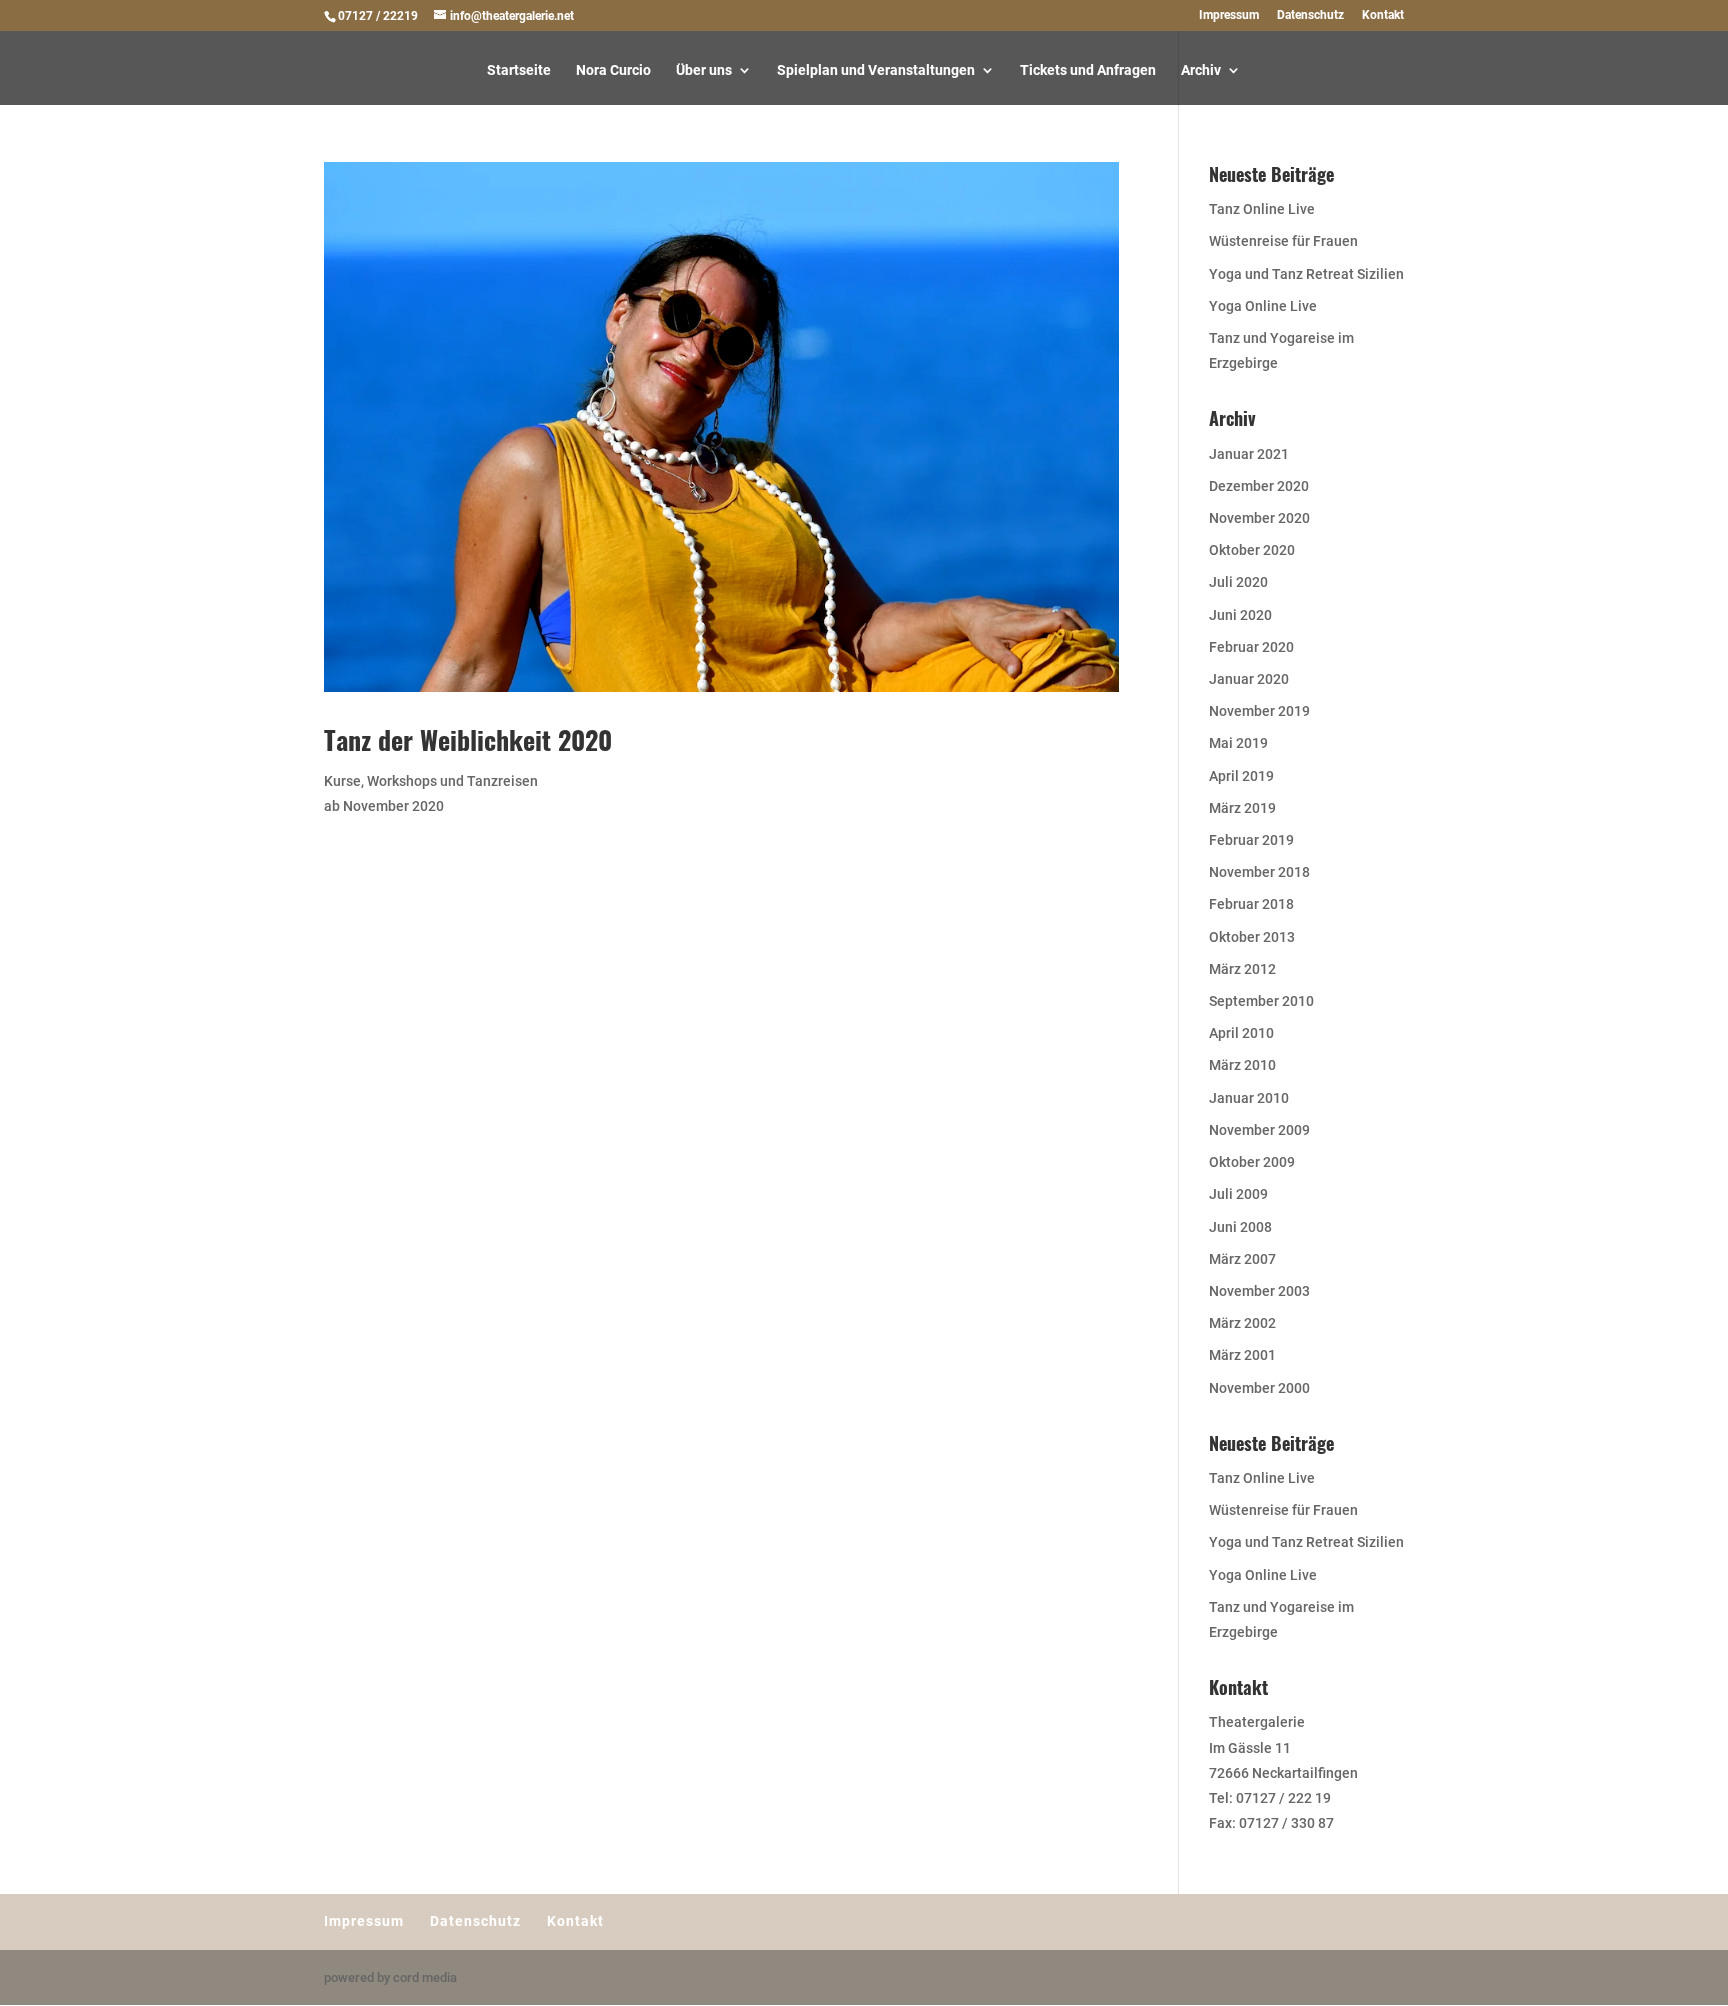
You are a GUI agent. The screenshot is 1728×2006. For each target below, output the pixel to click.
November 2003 (1259, 1291)
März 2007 (1242, 1259)
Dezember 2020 (1259, 486)
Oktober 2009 (1252, 1162)
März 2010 (1242, 1065)
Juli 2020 (1238, 582)
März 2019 (1242, 808)
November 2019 (1259, 711)
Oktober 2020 (1252, 550)
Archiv (1201, 70)
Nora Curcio (613, 70)
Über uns (704, 70)
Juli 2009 (1238, 1194)
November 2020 (1259, 518)
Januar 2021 (1249, 454)
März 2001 (1242, 1355)
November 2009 (1259, 1130)
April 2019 (1241, 776)
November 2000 (1259, 1388)
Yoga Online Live (1263, 306)
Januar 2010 (1249, 1098)
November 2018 (1259, 872)
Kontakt (1383, 15)
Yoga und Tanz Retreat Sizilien (1306, 274)
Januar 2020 (1249, 679)
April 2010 (1241, 1033)
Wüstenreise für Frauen (1283, 241)
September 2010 (1261, 1001)
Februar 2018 (1251, 904)
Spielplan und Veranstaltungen (876, 70)
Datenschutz (1310, 15)
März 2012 (1242, 969)
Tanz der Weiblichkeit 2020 (468, 739)
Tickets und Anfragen (1088, 70)
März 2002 (1242, 1323)
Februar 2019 (1251, 840)
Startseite (519, 70)
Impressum (1229, 15)
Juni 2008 (1240, 1227)
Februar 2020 (1251, 647)
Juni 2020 (1240, 615)
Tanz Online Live (1262, 209)
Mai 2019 (1238, 743)
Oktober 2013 (1252, 937)
